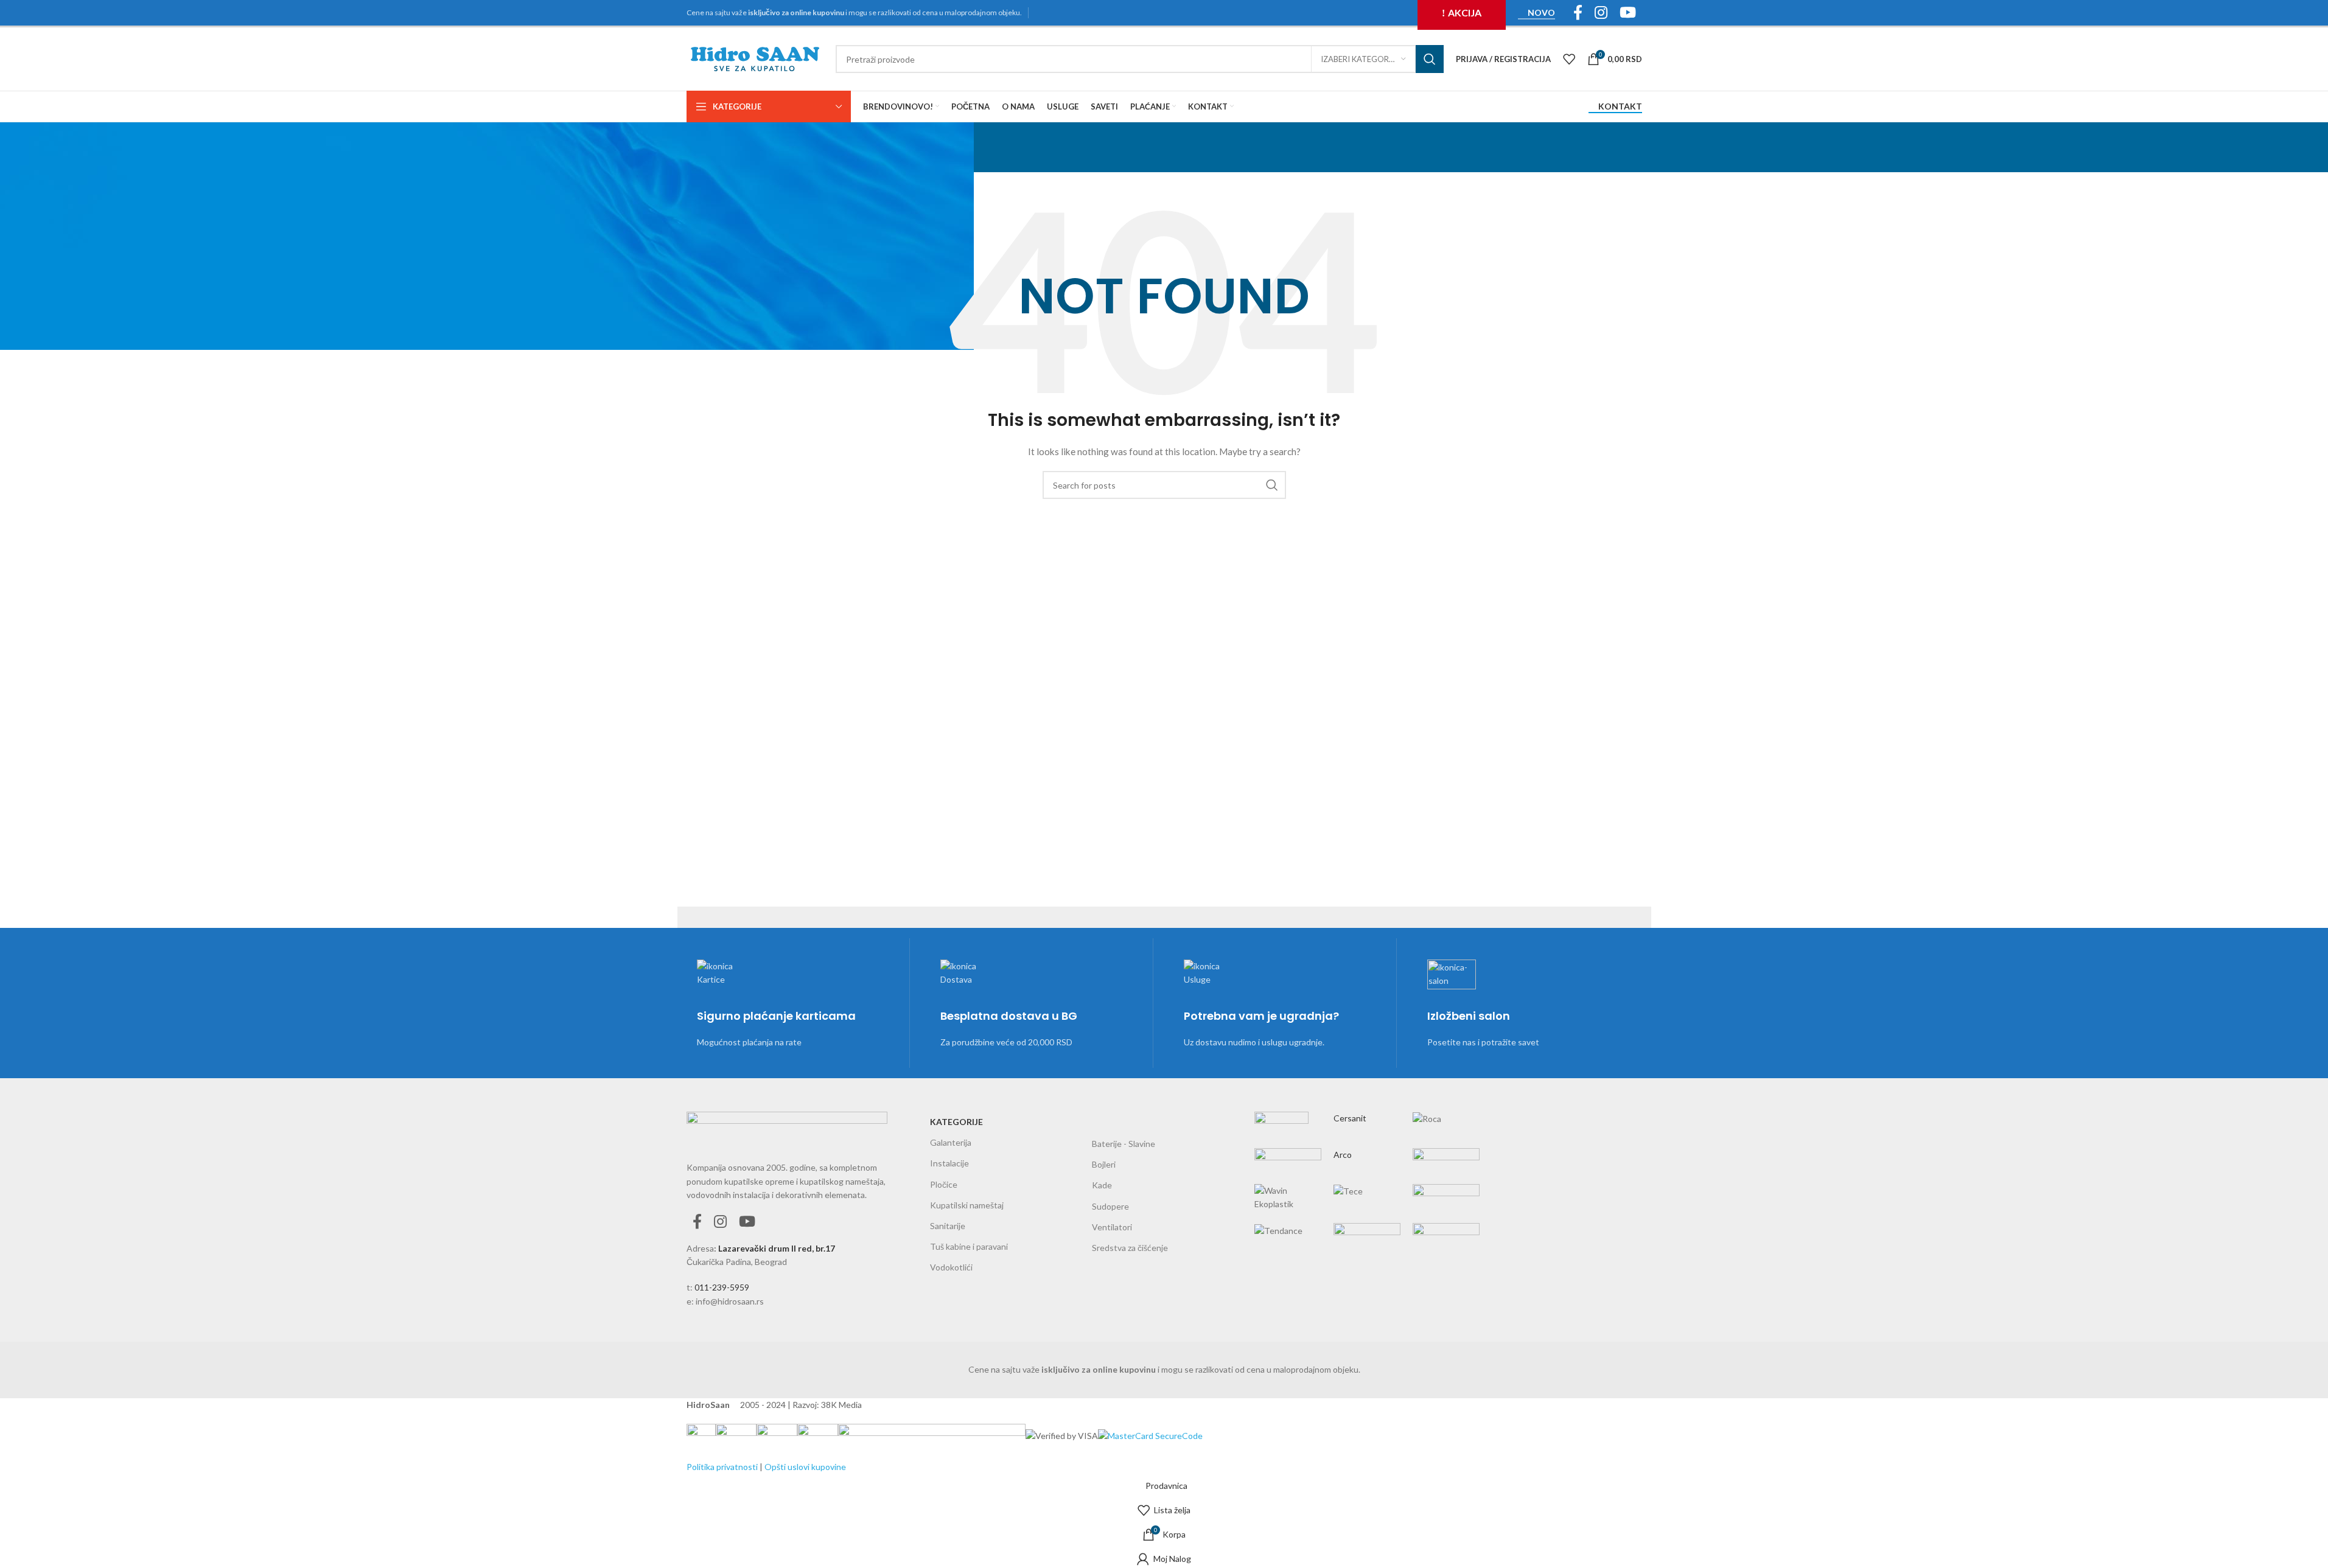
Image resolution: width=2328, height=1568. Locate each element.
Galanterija (951, 1142)
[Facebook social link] (697, 1222)
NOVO (1541, 13)
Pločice (944, 1184)
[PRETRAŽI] (1430, 59)
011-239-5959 (722, 1287)
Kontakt (1620, 106)
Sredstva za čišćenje (1130, 1248)
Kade (1102, 1185)
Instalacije (949, 1163)
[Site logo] (755, 58)
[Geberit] (1367, 1169)
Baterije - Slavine (1124, 1144)
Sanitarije (948, 1226)
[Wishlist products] (1569, 59)
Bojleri (1104, 1164)
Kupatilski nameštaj (967, 1205)
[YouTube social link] (747, 1222)
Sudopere (1110, 1206)
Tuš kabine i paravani (969, 1246)
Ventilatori (1112, 1227)
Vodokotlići (951, 1267)
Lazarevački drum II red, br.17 (777, 1248)
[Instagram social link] (720, 1222)
